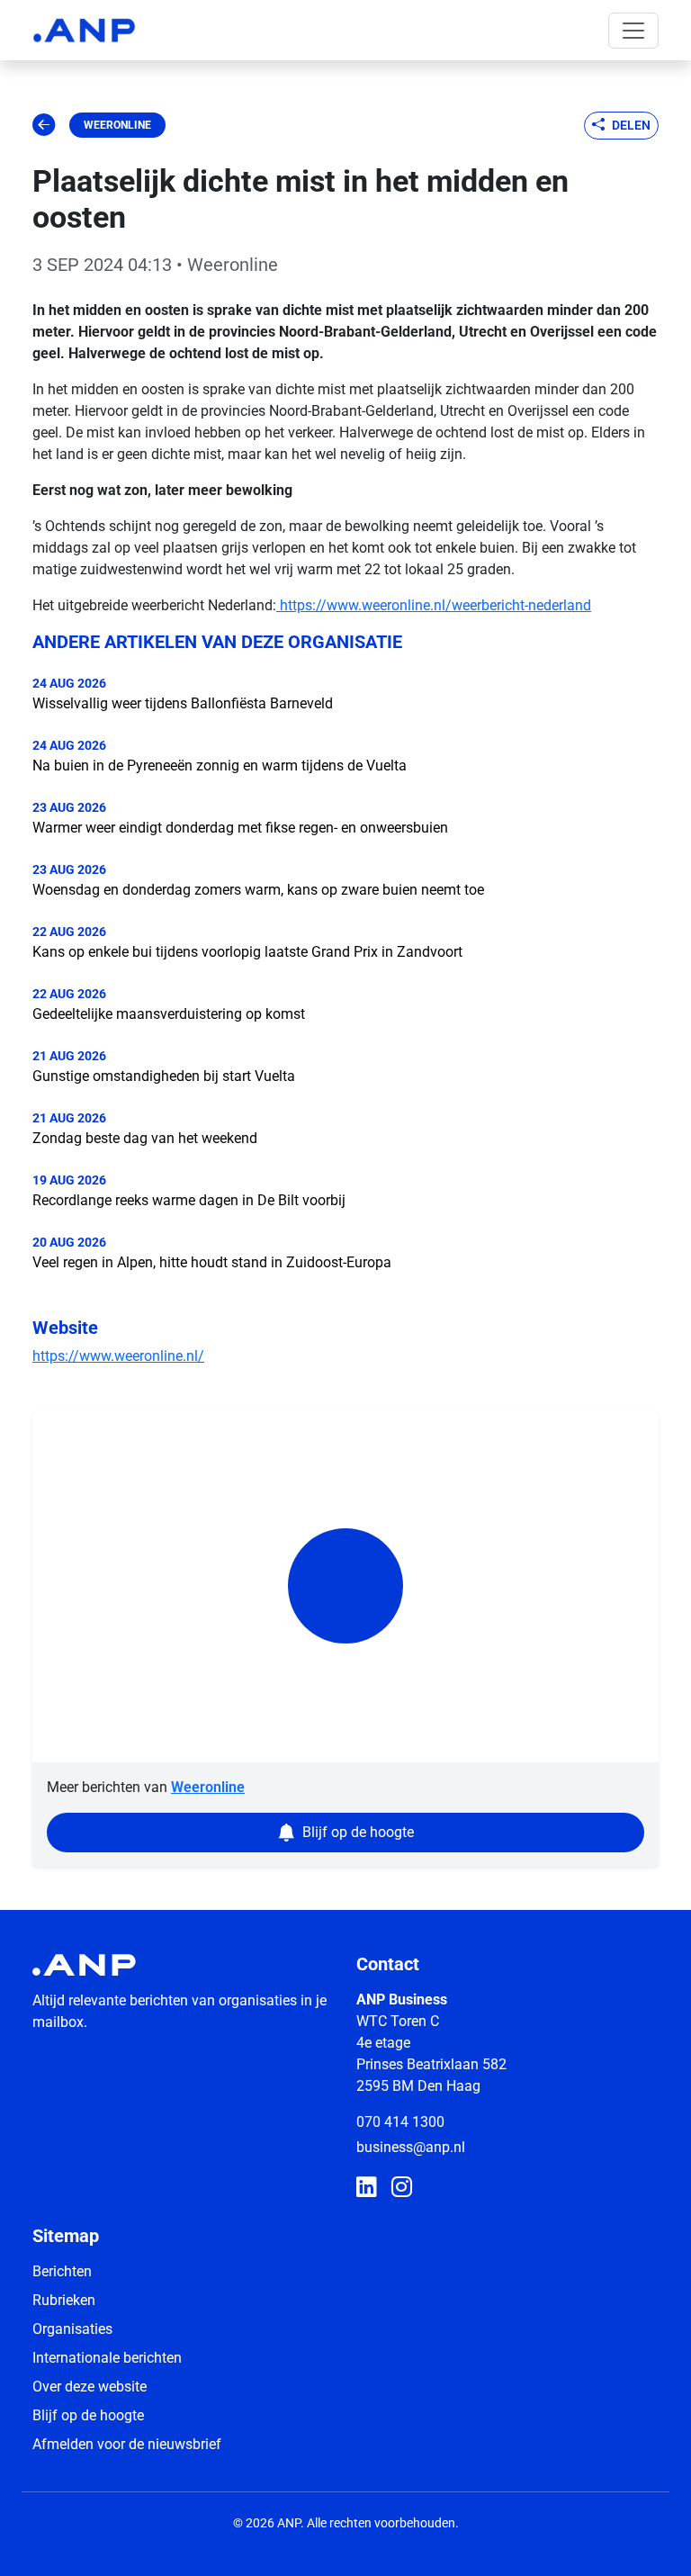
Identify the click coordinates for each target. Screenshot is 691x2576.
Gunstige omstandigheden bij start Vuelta (164, 1076)
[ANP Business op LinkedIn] (367, 2188)
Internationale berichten (107, 2358)
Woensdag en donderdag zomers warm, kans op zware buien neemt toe (258, 890)
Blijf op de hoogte (88, 2415)
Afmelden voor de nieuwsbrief (127, 2444)
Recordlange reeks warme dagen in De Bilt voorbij (189, 1200)
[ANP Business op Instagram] (402, 2188)
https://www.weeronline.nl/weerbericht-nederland (434, 605)
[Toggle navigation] (633, 31)
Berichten (62, 2271)
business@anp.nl (411, 2147)
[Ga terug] (44, 125)
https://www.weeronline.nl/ (118, 1356)
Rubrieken (64, 2300)
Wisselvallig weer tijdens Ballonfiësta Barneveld (183, 703)
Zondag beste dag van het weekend (145, 1138)
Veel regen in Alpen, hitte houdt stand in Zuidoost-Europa (212, 1262)
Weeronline (117, 125)
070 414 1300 (400, 2122)
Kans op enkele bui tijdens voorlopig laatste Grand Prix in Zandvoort (247, 952)
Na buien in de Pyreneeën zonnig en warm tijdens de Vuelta (220, 766)
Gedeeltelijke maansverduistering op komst (169, 1014)
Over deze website (90, 2387)
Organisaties (72, 2329)
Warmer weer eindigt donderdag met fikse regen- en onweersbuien (240, 828)
